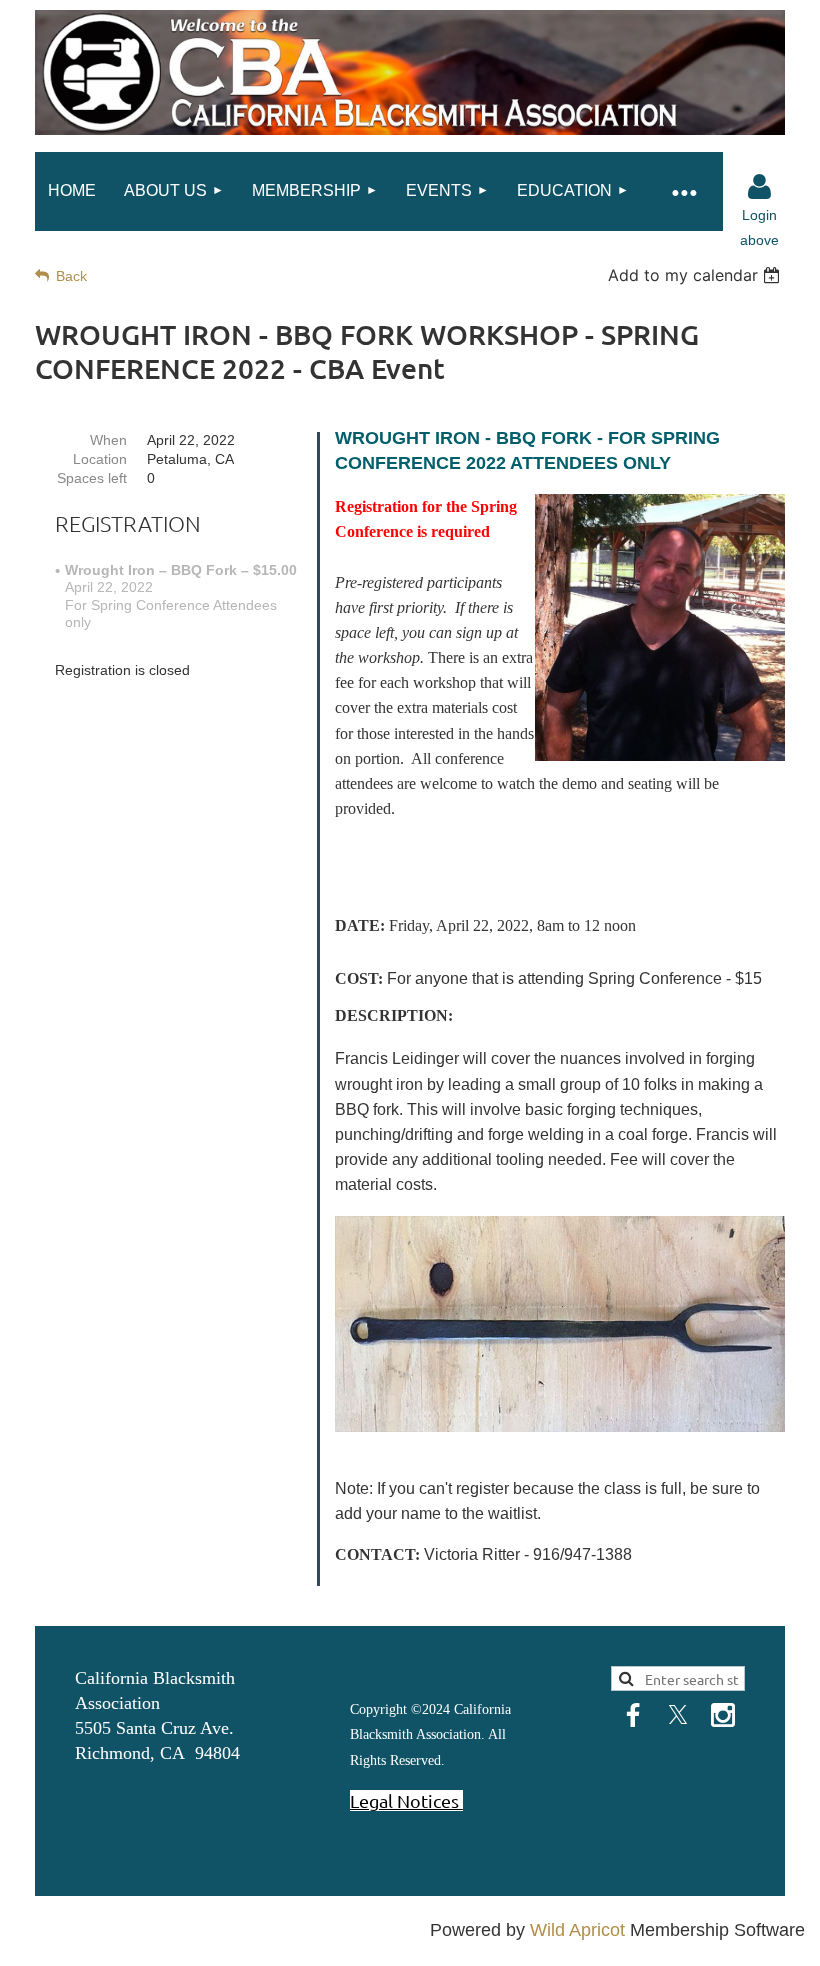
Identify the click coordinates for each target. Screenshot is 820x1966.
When (108, 440)
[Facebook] (633, 1715)
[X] (678, 1715)
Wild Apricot (577, 1930)
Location (100, 459)
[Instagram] (723, 1715)
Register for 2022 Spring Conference (491, 867)
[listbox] (696, 275)
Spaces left (92, 478)
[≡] (683, 191)
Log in (759, 187)
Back (71, 276)
